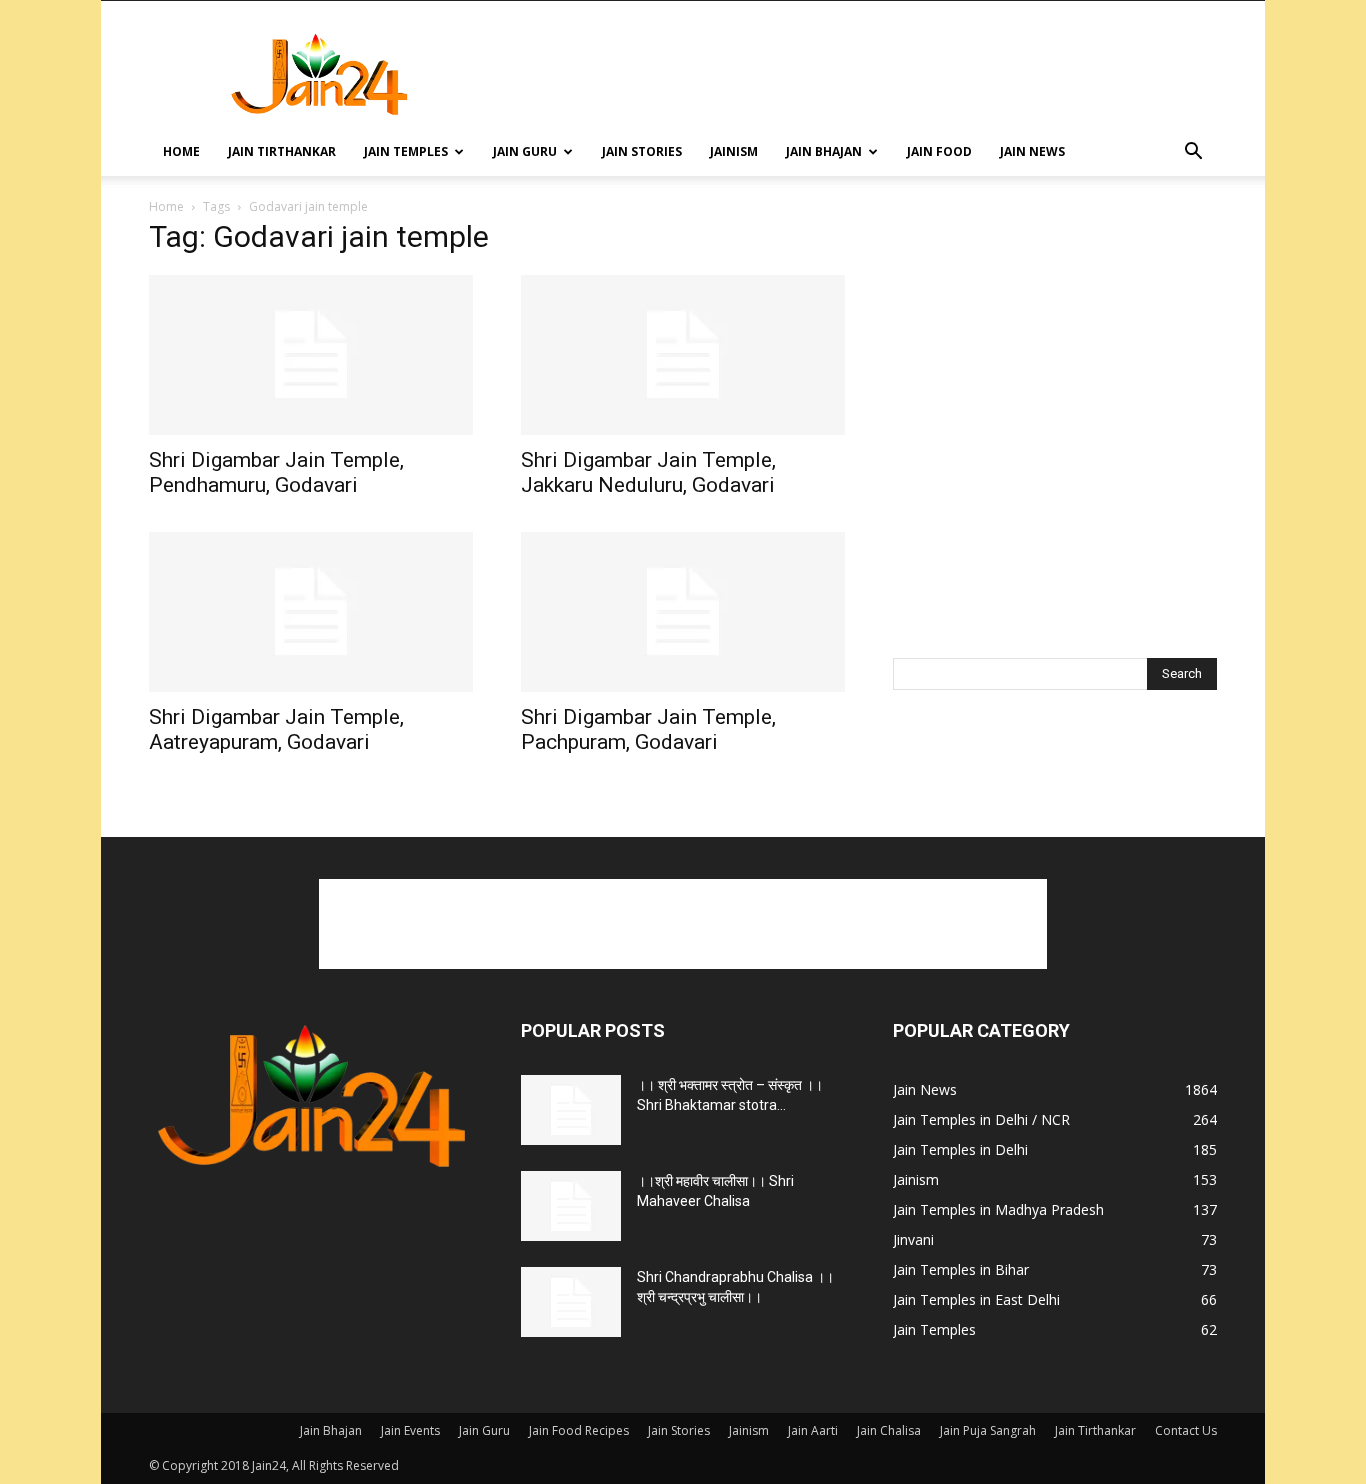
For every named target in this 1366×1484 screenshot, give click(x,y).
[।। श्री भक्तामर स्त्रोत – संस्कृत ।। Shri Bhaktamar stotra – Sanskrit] (571, 1110)
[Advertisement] (853, 74)
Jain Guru (525, 151)
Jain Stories (642, 151)
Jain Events (410, 1430)
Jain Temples (406, 151)
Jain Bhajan (824, 151)
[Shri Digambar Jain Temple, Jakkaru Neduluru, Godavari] (683, 355)
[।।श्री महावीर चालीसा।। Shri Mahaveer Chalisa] (571, 1206)
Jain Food (939, 151)
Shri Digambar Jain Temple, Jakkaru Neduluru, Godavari (648, 472)
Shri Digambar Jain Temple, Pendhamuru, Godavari (276, 472)
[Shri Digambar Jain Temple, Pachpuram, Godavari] (683, 612)
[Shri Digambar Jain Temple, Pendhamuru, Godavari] (311, 355)
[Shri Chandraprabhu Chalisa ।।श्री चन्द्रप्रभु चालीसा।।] (571, 1302)
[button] (1193, 153)
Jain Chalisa (889, 1430)
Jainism (734, 151)
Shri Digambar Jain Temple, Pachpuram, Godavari (648, 729)
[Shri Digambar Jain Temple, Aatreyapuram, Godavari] (311, 612)
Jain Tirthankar (282, 151)
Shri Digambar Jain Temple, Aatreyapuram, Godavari (276, 729)
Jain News (1032, 151)
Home (181, 151)
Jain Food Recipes (579, 1430)
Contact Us (1186, 1430)
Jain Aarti (813, 1430)
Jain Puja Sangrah (988, 1430)
